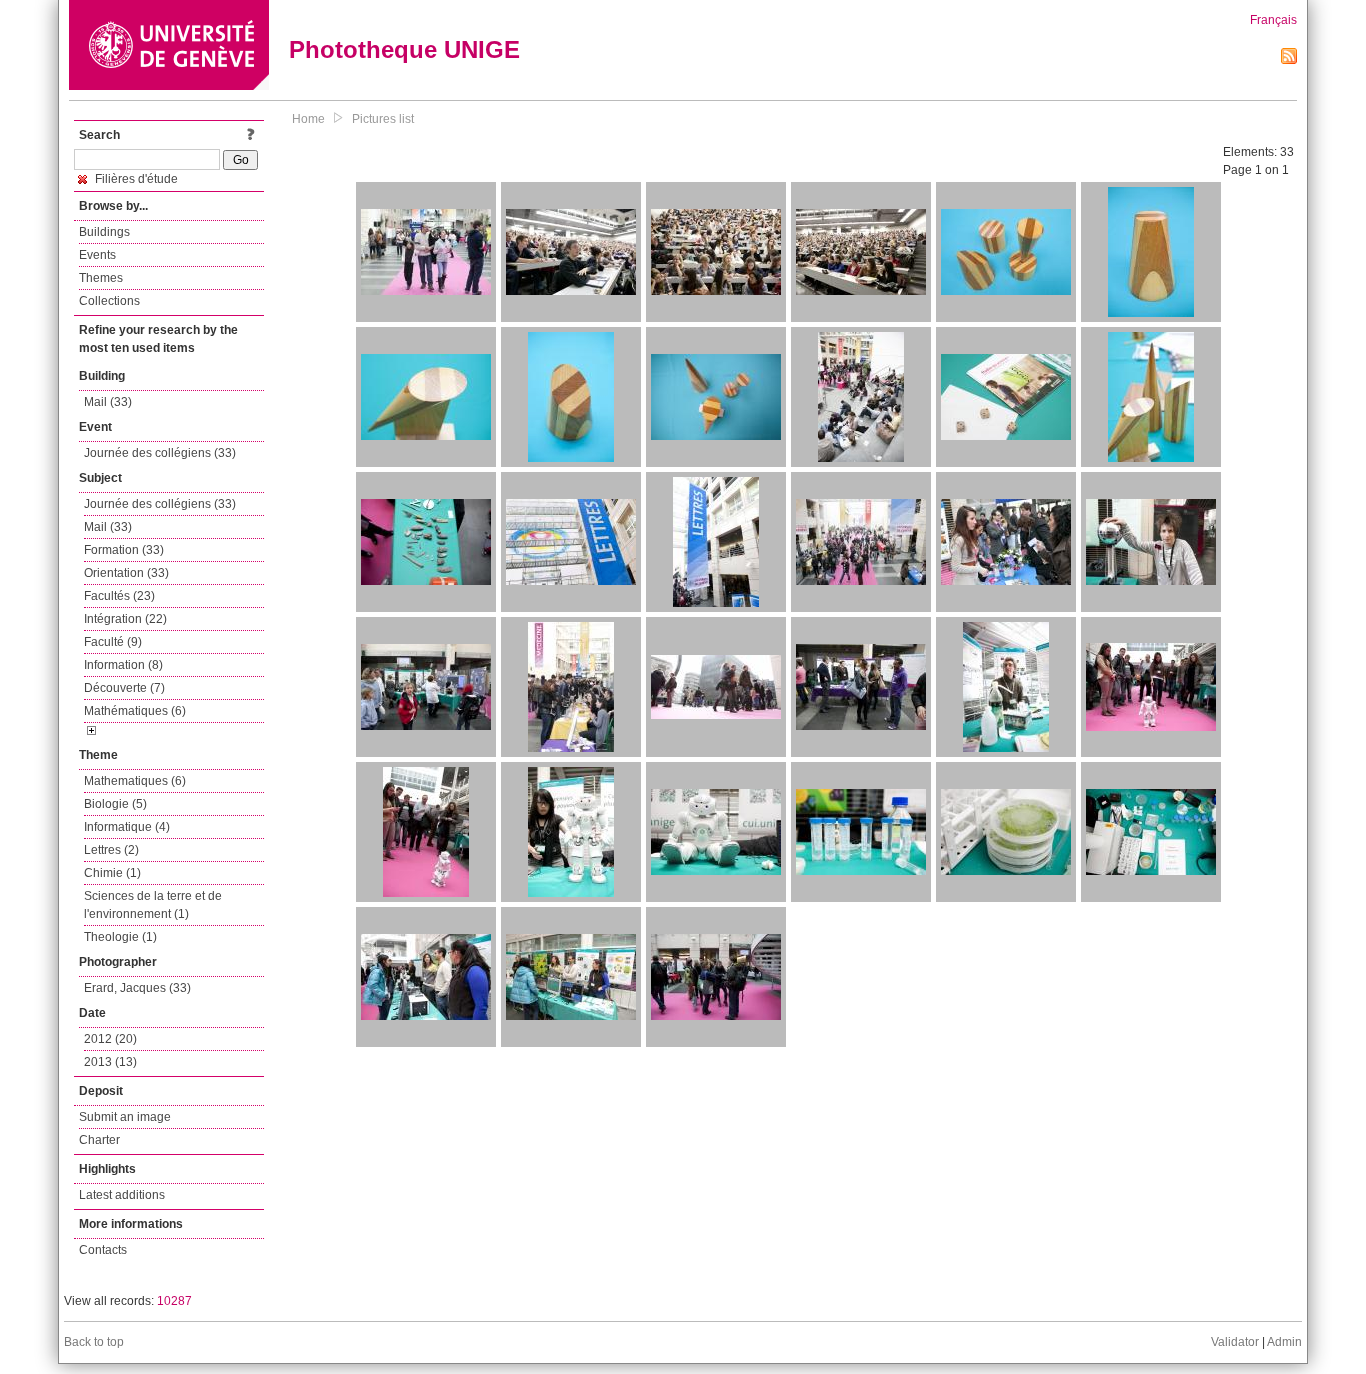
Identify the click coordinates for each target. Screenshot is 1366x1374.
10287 (174, 1301)
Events (97, 255)
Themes (101, 278)
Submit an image (125, 1117)
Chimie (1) (112, 873)
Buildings (104, 232)
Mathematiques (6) (135, 781)
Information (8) (123, 665)
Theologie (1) (120, 937)
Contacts (103, 1250)
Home (308, 119)
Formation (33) (124, 550)
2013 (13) (110, 1062)
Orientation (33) (126, 573)
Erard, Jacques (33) (137, 988)
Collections (109, 301)
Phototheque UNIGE (404, 49)
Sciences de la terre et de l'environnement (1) (153, 905)
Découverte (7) (124, 688)
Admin (1284, 1342)
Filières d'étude (135, 179)
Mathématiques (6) (135, 711)
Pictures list (383, 119)
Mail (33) (108, 402)
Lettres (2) (111, 850)
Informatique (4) (127, 827)
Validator (1235, 1342)
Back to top (94, 1342)
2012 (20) (110, 1039)
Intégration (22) (125, 619)
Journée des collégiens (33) (160, 453)
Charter (99, 1140)
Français (1273, 20)
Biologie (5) (115, 804)
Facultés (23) (119, 596)
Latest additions (122, 1195)
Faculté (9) (113, 642)
